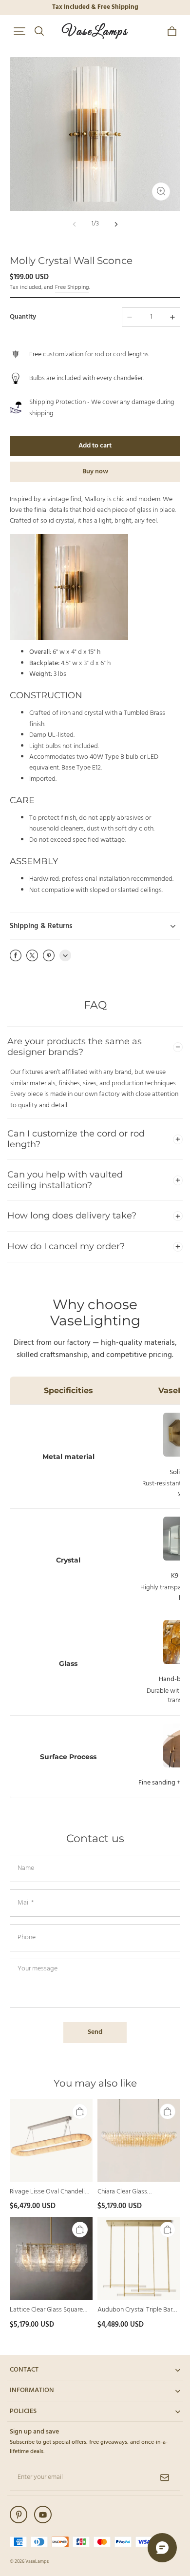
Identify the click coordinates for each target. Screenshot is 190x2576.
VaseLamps (37, 2561)
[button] (19, 31)
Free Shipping (72, 287)
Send (95, 2032)
